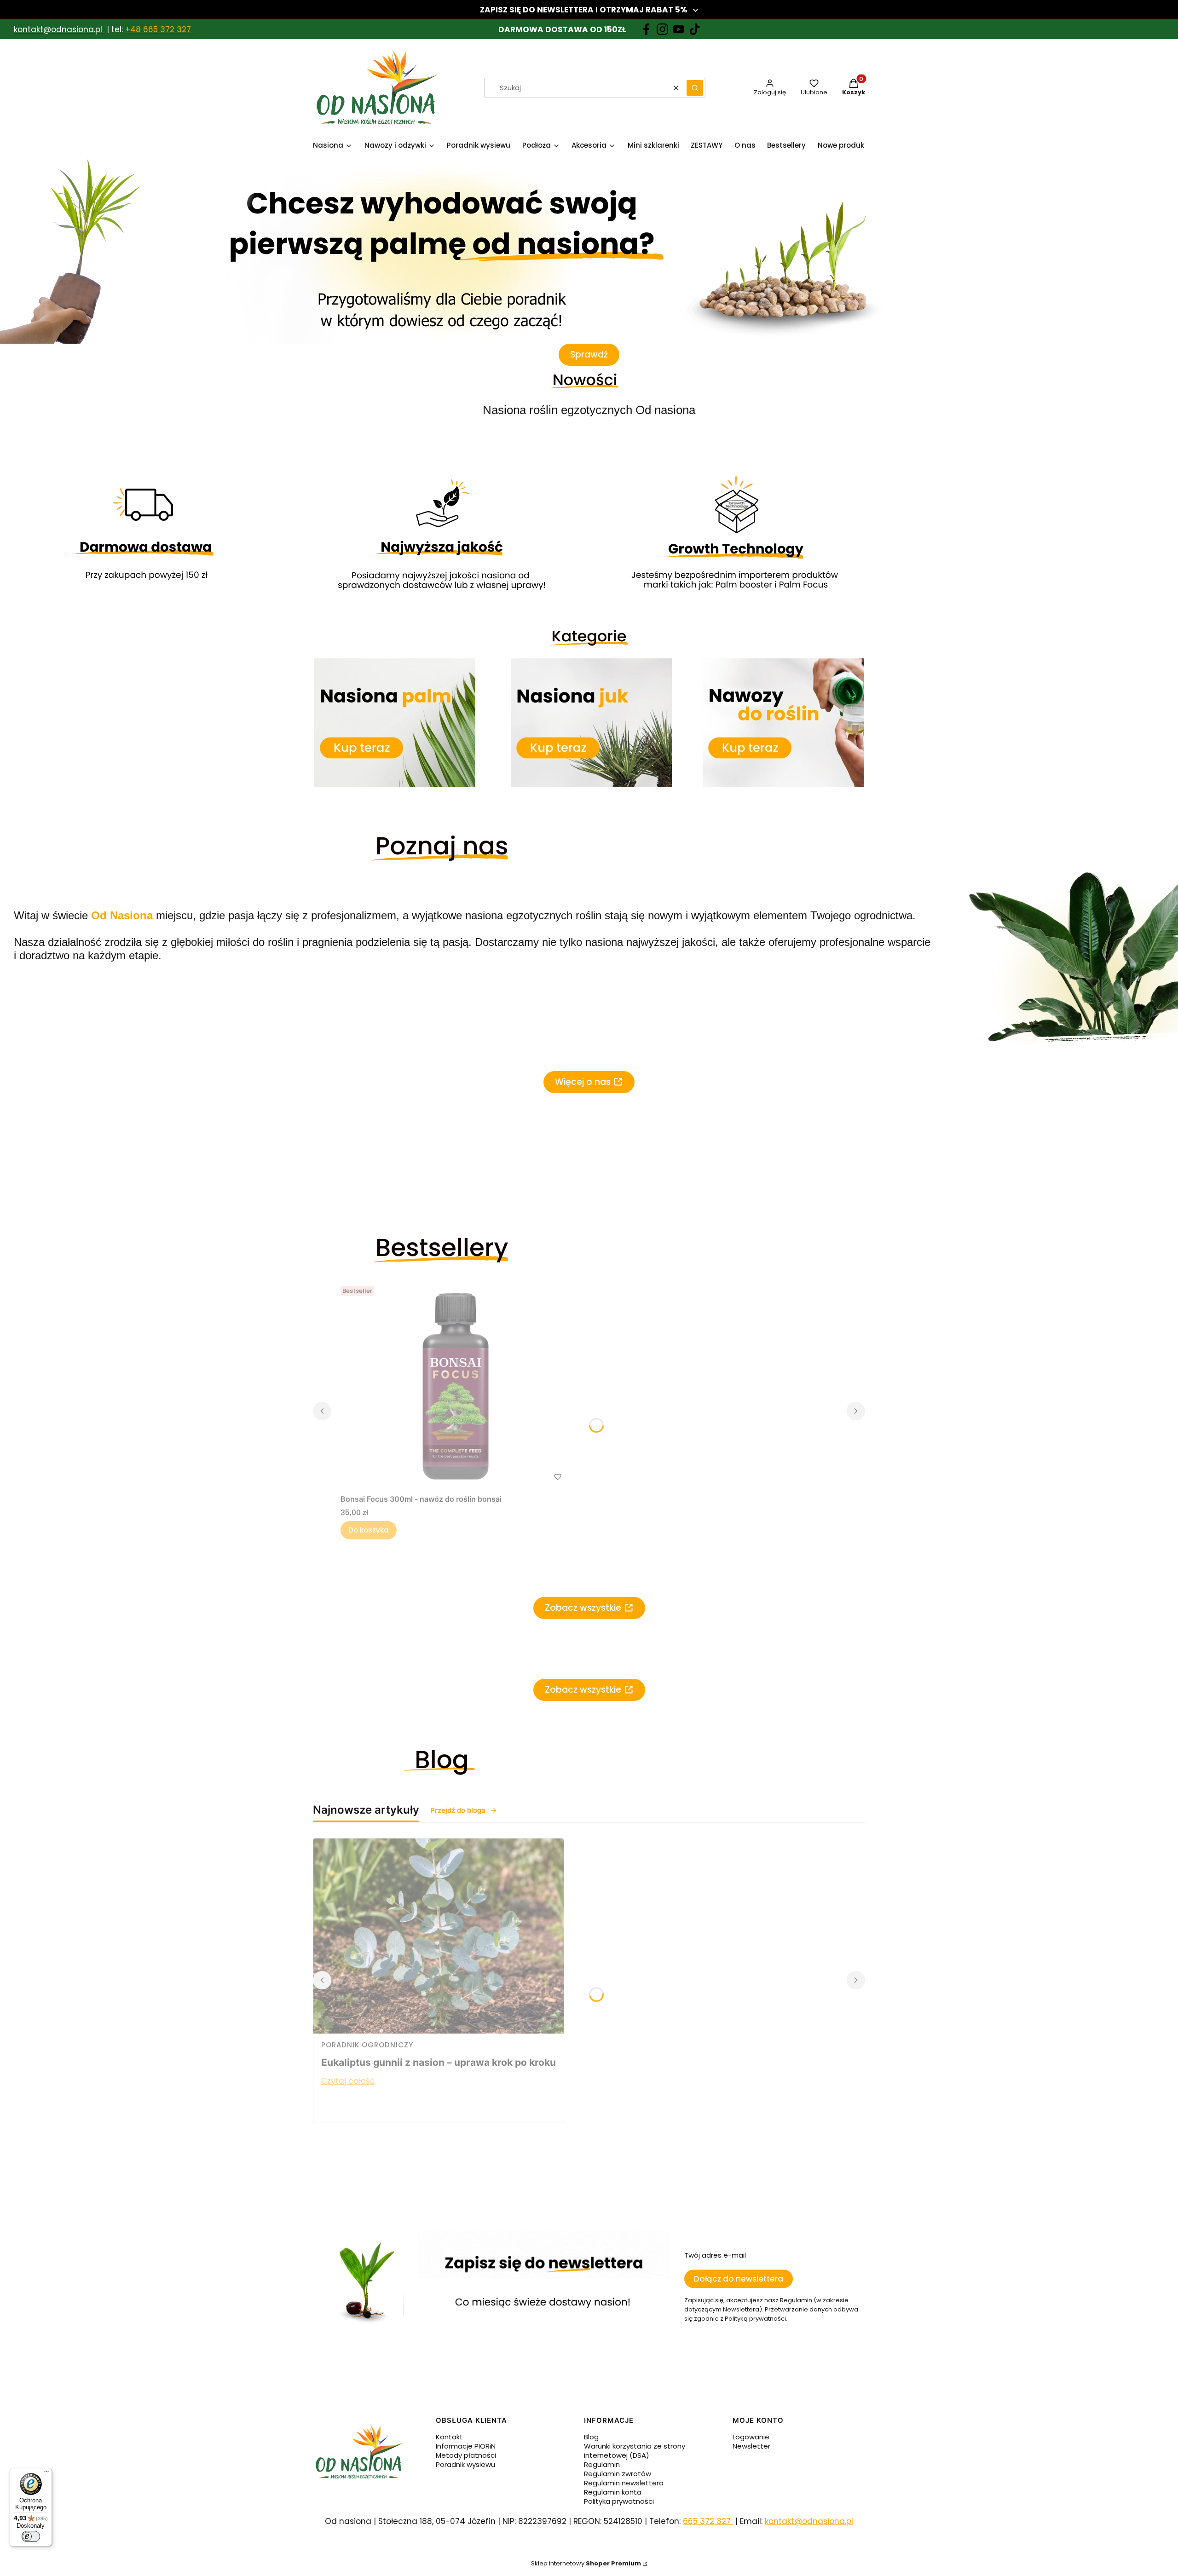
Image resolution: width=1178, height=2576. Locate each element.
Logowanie (751, 2437)
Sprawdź (589, 354)
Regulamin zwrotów (618, 2474)
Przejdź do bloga (458, 1810)
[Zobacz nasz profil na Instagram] (662, 29)
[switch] (31, 2536)
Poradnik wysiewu (465, 2464)
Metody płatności (466, 2455)
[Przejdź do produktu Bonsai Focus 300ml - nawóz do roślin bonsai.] (456, 1386)
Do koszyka (369, 1530)
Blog (591, 2437)
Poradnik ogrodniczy (367, 2045)
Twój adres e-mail (715, 2255)
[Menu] (46, 2473)
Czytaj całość (348, 2081)
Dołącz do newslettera (739, 2279)
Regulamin (602, 2464)
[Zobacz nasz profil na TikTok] (695, 29)
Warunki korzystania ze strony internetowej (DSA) (635, 2451)
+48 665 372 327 (159, 29)
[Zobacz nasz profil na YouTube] (679, 29)
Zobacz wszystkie (583, 1608)
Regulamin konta (613, 2492)
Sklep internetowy (586, 2563)
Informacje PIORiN (466, 2446)
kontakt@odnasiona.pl (58, 29)
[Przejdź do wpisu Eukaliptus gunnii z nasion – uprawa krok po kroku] (439, 1936)
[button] (695, 88)
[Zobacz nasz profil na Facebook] (646, 29)
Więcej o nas (583, 1082)
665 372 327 (708, 2521)
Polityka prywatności (619, 2501)
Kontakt (449, 2437)
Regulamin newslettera (624, 2483)
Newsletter (751, 2446)
